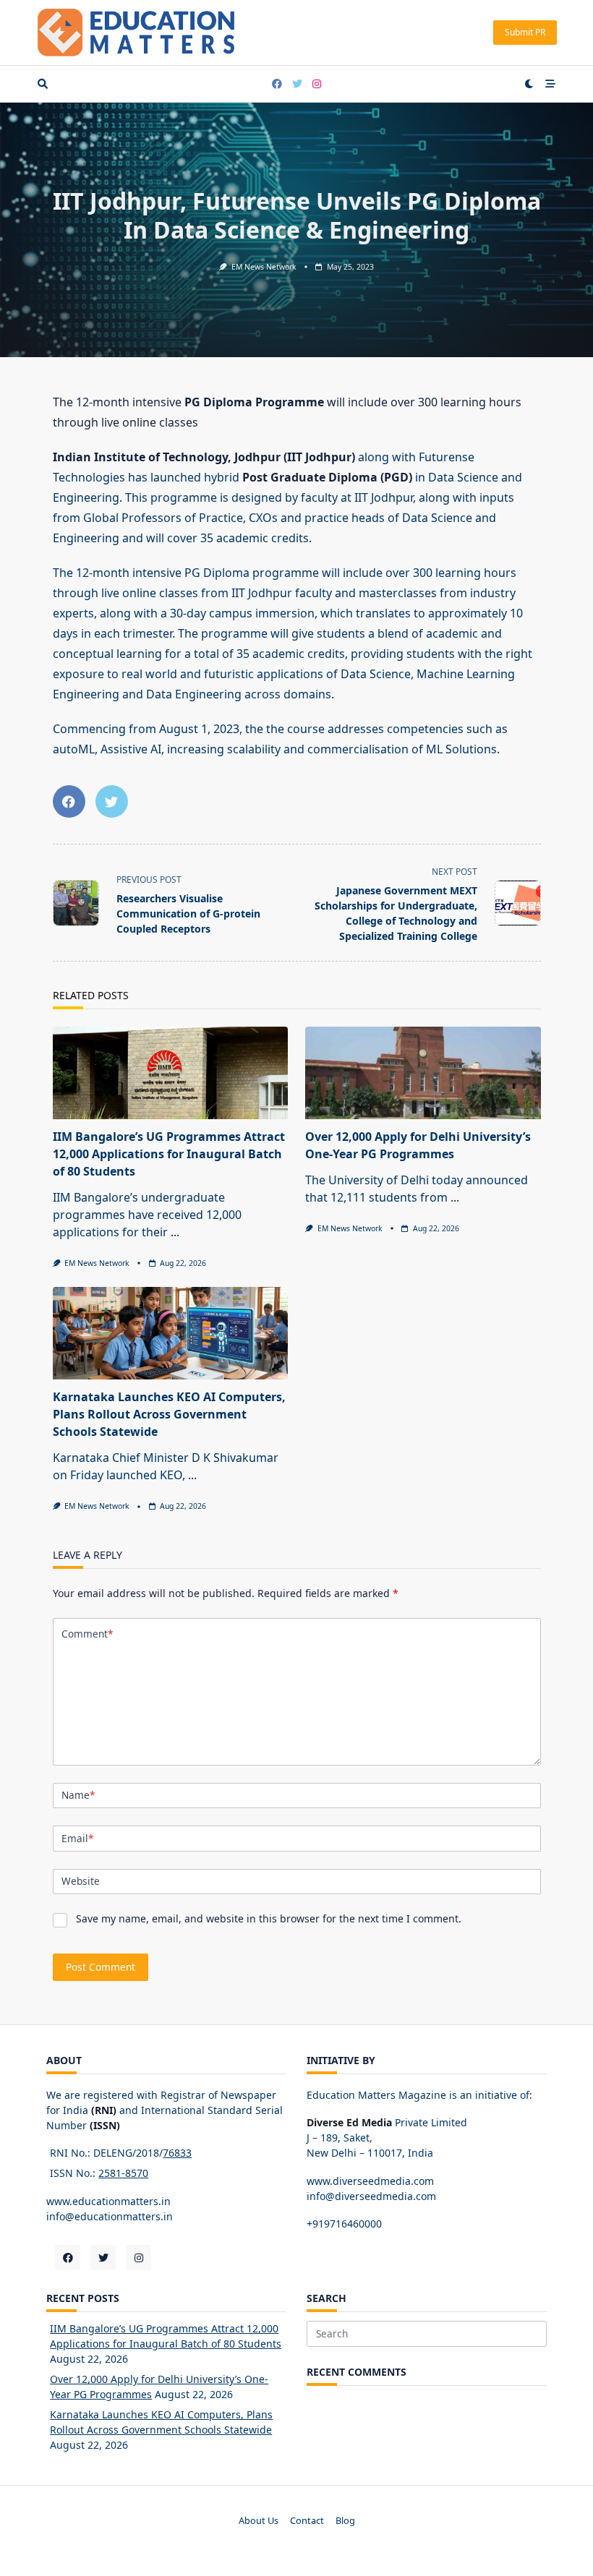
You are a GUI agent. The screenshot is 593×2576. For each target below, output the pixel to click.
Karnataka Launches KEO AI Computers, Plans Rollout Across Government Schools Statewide (169, 1414)
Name (78, 1795)
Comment (87, 1634)
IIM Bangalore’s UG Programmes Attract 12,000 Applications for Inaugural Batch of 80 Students (169, 1154)
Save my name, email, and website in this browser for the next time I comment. (269, 1918)
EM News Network (264, 267)
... (175, 1232)
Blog (345, 2521)
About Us (259, 2521)
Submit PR (525, 32)
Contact (307, 2521)
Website (81, 1881)
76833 (177, 2153)
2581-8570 (123, 2173)
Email (77, 1838)
